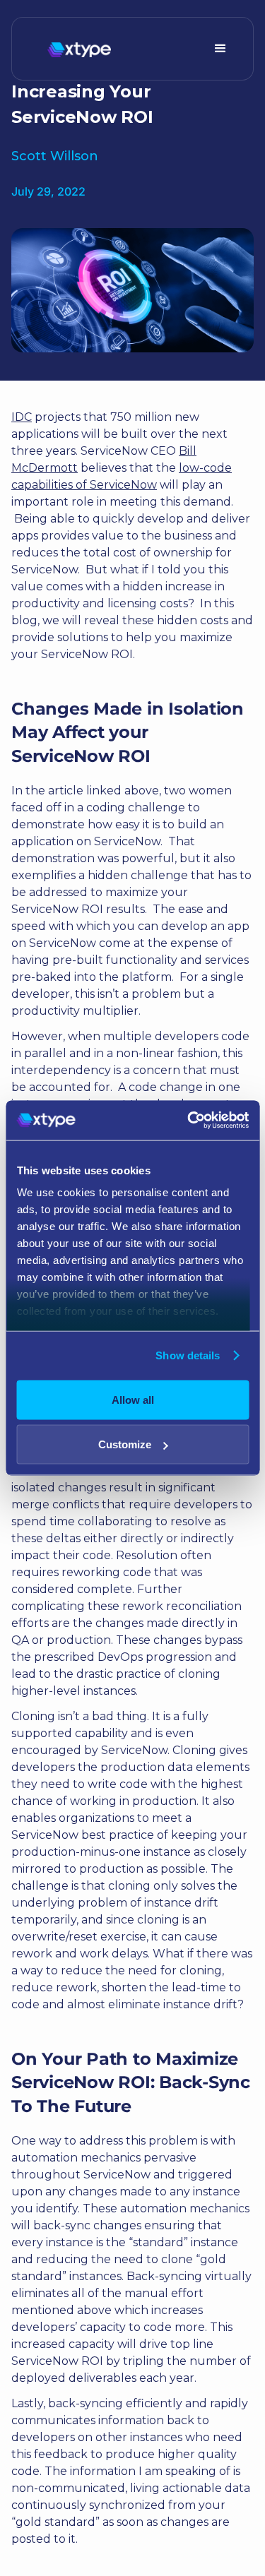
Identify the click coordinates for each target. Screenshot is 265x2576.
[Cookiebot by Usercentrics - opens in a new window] (189, 1121)
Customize (125, 1444)
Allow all (133, 1399)
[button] (220, 49)
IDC (22, 417)
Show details (188, 1355)
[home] (76, 49)
